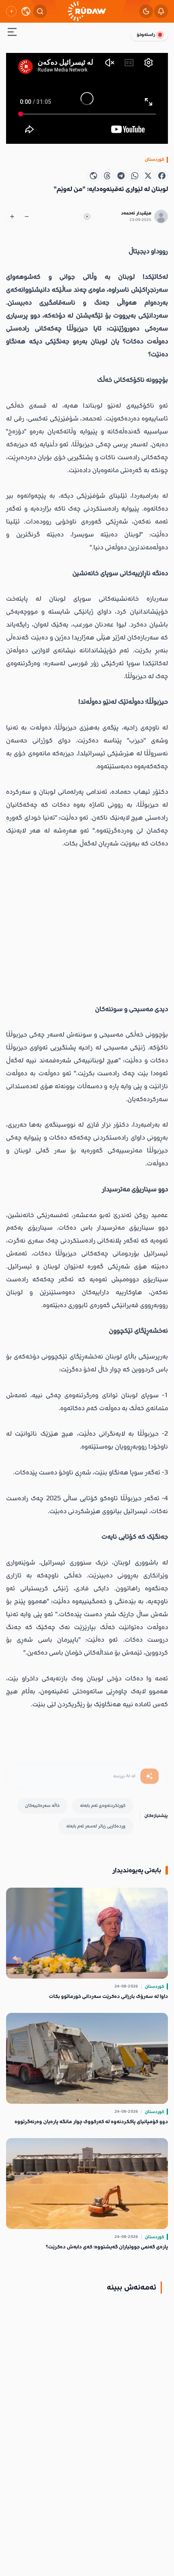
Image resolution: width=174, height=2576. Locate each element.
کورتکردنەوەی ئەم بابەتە (103, 1805)
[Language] (26, 11)
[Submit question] (150, 1776)
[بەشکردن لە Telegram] (121, 176)
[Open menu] (12, 33)
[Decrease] (27, 217)
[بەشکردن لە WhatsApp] (135, 176)
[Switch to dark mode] (146, 11)
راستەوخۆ (146, 35)
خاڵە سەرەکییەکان (42, 1805)
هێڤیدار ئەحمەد (136, 213)
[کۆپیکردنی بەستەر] (93, 176)
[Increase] (12, 217)
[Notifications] (161, 11)
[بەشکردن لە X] (148, 176)
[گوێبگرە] (87, 217)
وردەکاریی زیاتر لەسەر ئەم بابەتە (96, 1826)
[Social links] (11, 11)
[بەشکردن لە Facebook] (162, 176)
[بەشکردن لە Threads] (107, 176)
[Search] (40, 11)
